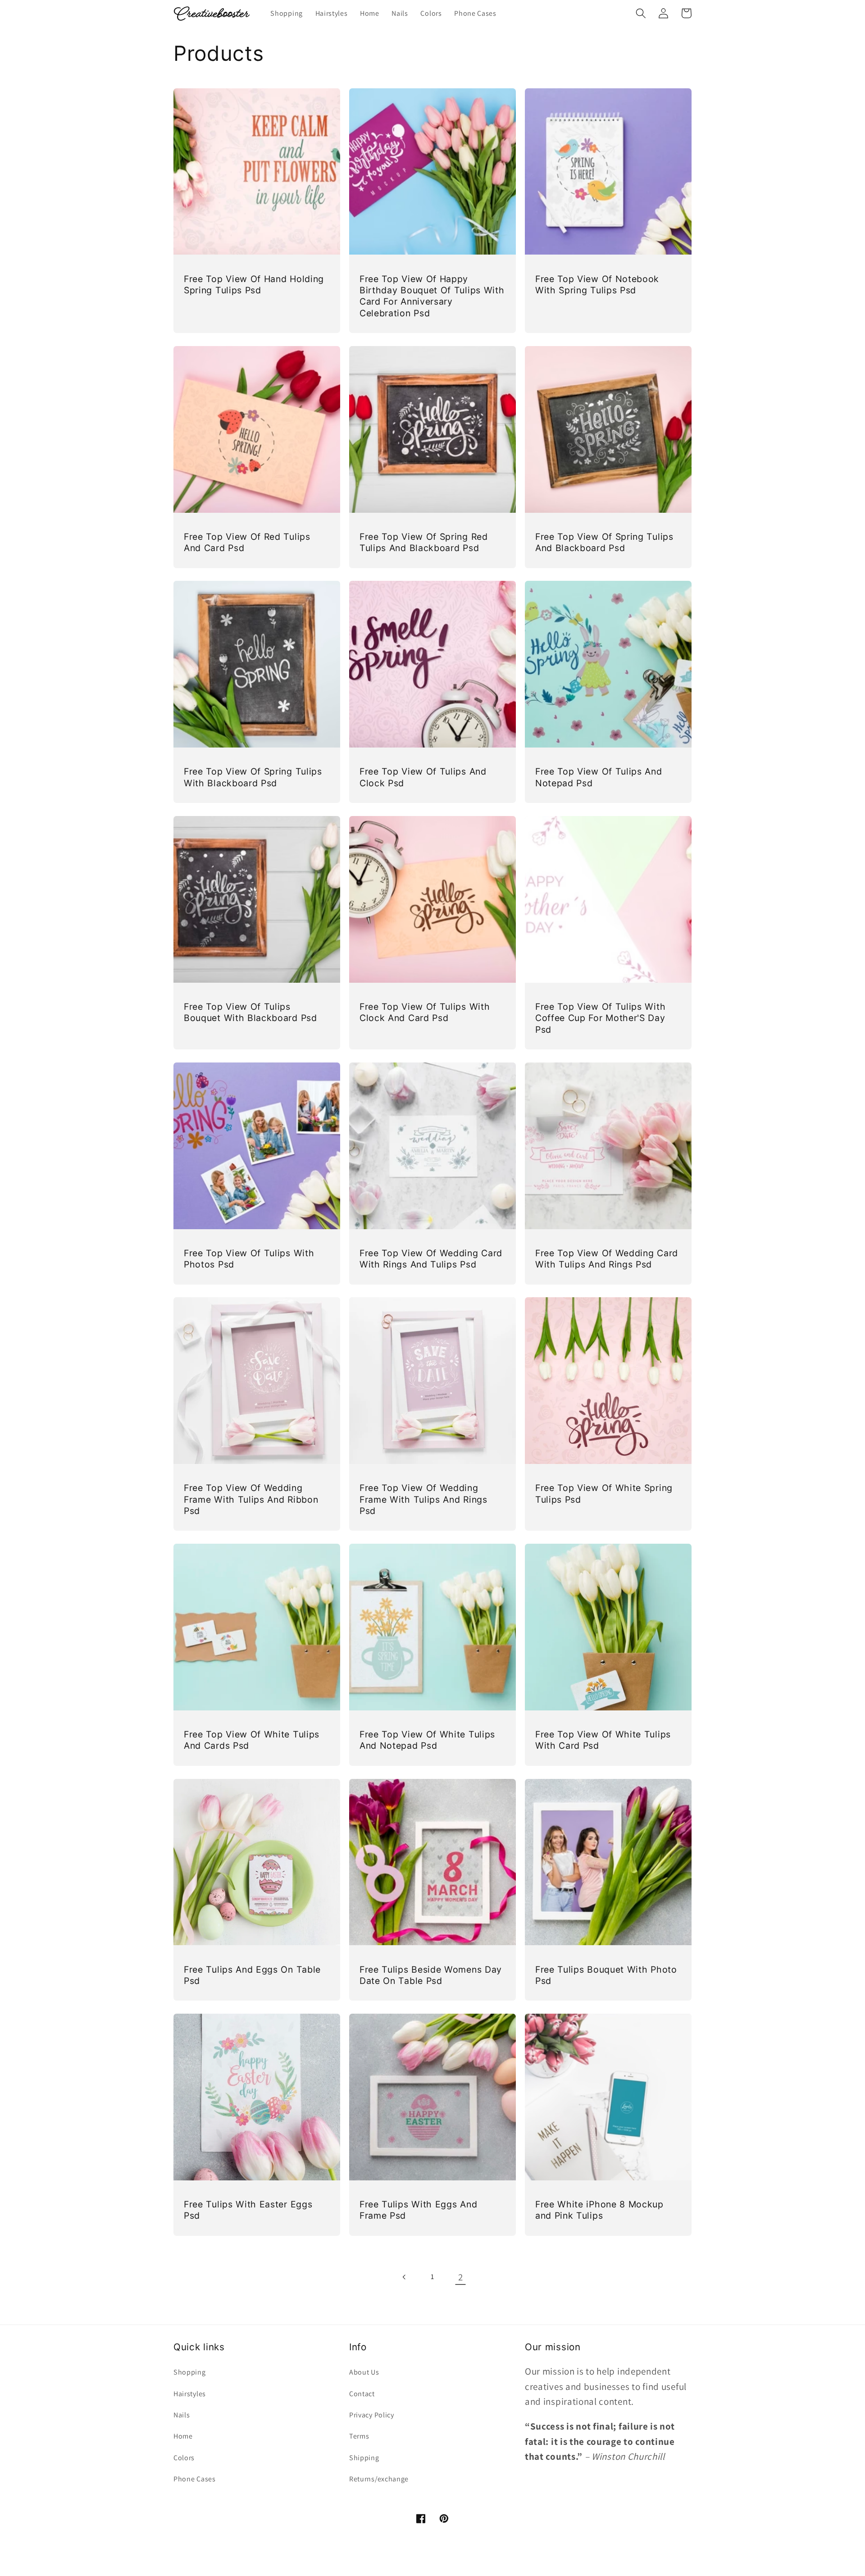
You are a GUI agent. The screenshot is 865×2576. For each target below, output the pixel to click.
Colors (184, 2458)
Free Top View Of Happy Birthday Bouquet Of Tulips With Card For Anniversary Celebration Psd (432, 296)
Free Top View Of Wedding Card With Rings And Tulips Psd (431, 1259)
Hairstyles (190, 2394)
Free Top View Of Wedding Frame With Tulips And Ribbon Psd (251, 1499)
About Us (364, 2372)
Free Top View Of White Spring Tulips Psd (604, 1493)
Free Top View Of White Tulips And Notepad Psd (427, 1740)
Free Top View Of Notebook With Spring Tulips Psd (597, 285)
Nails (182, 2415)
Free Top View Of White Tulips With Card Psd (603, 1740)
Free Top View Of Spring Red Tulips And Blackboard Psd (424, 542)
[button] (641, 13)
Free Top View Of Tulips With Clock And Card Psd (425, 1012)
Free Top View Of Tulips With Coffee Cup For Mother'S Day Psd (600, 1018)
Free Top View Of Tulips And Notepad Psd (599, 777)
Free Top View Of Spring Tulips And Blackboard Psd (604, 542)
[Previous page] (405, 2277)
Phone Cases (195, 2479)
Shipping (364, 2458)
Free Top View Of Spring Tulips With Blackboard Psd (253, 777)
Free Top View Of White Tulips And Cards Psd (252, 1740)
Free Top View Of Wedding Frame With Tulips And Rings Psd (423, 1499)
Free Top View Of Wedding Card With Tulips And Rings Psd (607, 1259)
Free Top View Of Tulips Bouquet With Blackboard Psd (250, 1012)
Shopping (190, 2372)
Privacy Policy (372, 2415)
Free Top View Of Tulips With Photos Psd (249, 1259)
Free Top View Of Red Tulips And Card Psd (247, 542)
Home (183, 2436)
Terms (359, 2436)
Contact (362, 2394)
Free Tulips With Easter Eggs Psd (248, 2210)
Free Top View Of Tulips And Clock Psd (423, 777)
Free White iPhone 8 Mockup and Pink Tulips (599, 2210)
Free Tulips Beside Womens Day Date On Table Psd (431, 1975)
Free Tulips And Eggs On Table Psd (252, 1975)
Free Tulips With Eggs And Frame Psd (418, 2210)
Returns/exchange (379, 2479)
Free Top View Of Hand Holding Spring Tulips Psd (254, 285)
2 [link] (461, 2277)
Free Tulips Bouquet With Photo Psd (606, 1975)
